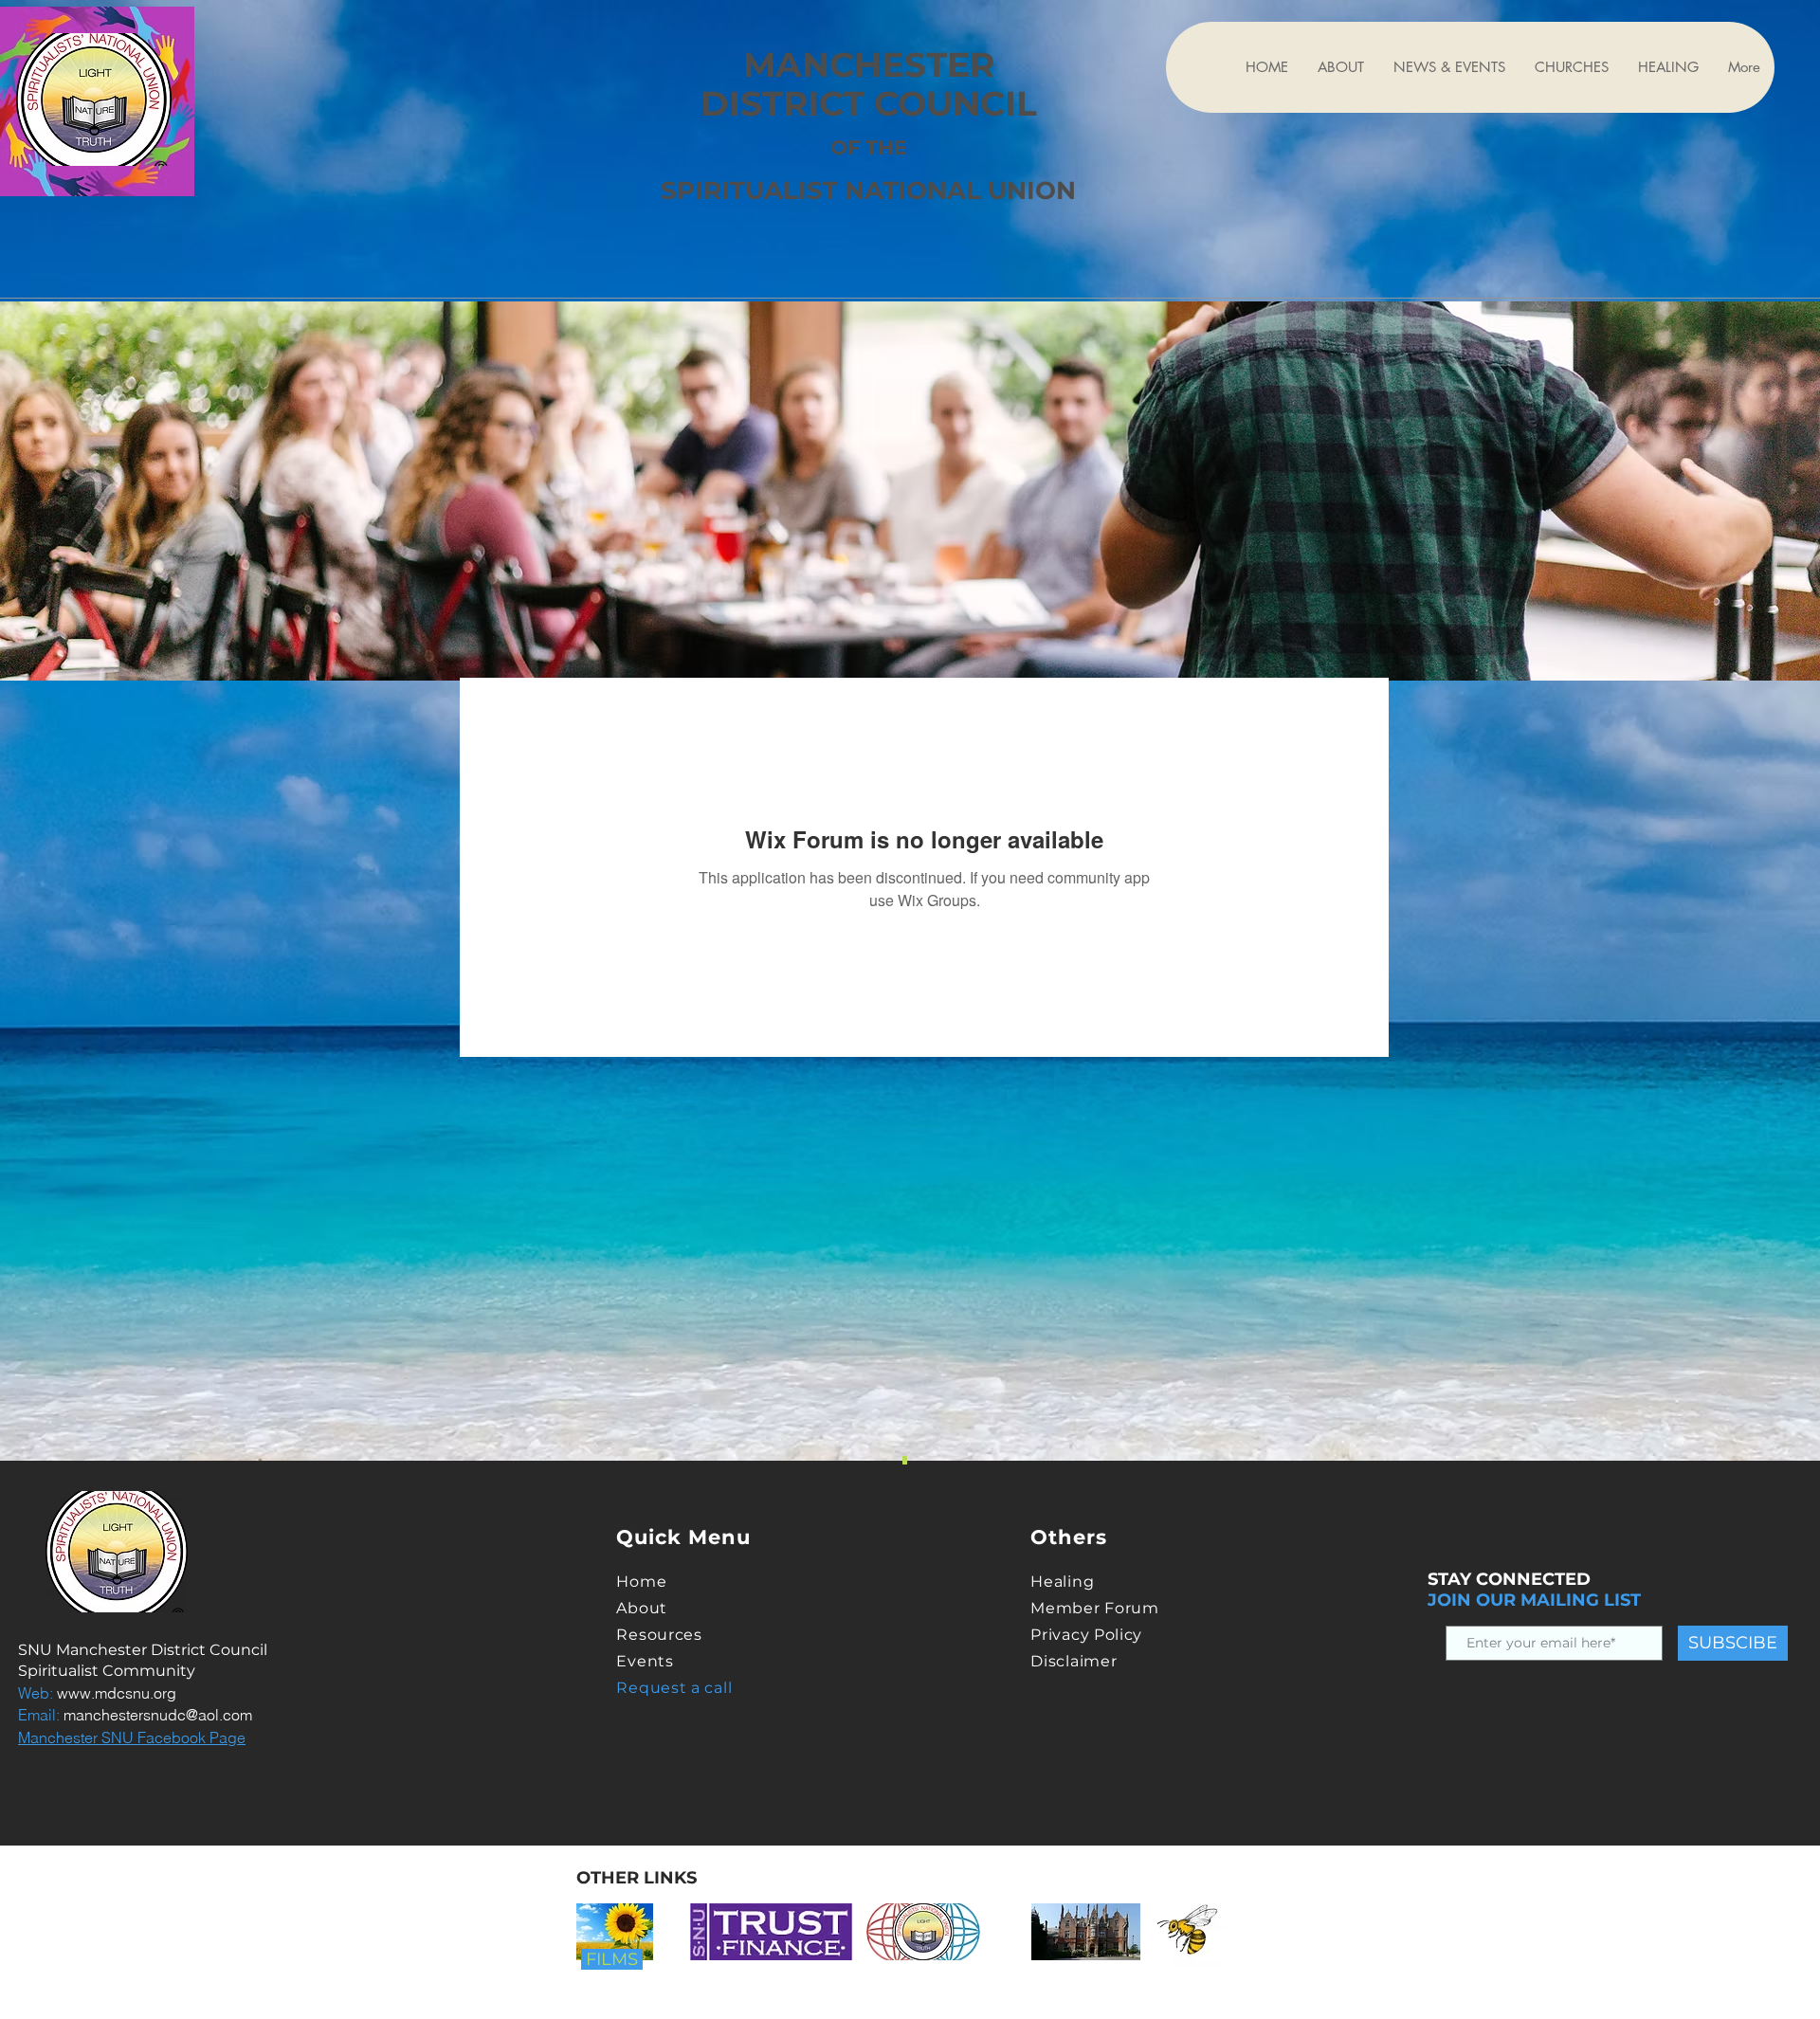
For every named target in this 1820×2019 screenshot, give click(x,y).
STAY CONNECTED (1509, 1579)
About (642, 1608)
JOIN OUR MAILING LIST (1534, 1600)
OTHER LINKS (637, 1878)
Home (641, 1582)
